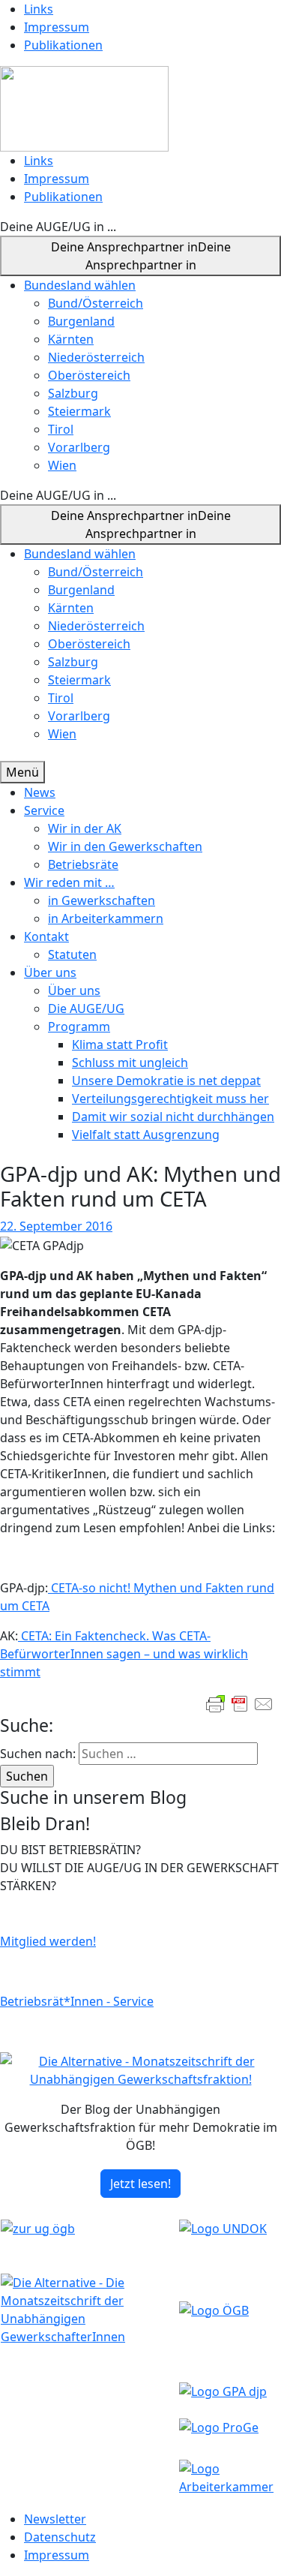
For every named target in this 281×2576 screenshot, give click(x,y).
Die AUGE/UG (86, 1008)
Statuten (72, 954)
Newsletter (55, 2519)
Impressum (57, 27)
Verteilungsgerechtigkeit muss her (170, 1099)
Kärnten (71, 339)
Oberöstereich (89, 375)
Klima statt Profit (120, 1045)
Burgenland (81, 321)
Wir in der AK (85, 828)
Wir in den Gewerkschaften (125, 846)
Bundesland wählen (80, 285)
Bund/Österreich (96, 303)
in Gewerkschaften (102, 900)
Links (39, 9)
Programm (79, 1026)
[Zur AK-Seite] (230, 2476)
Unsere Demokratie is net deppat (166, 1081)
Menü (22, 772)
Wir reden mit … (69, 882)
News (40, 792)
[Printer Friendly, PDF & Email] (240, 1704)
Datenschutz (60, 2537)
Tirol (61, 429)
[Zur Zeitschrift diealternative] (89, 2308)
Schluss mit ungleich (130, 1063)
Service (44, 810)
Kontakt (46, 936)
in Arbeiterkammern (106, 918)
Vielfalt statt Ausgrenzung (146, 1135)
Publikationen (63, 45)
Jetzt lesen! (140, 2184)
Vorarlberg (79, 447)
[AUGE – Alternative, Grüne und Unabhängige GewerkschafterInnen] (84, 107)
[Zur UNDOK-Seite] (223, 2227)
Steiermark (79, 411)
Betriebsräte (83, 864)
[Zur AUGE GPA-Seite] (223, 2391)
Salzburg (73, 393)
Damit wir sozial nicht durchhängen (173, 1117)
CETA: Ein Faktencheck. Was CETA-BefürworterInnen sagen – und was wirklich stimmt (124, 1654)
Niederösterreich (96, 357)
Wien (62, 465)
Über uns (50, 972)
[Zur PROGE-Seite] (219, 2427)
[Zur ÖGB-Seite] (214, 2309)
